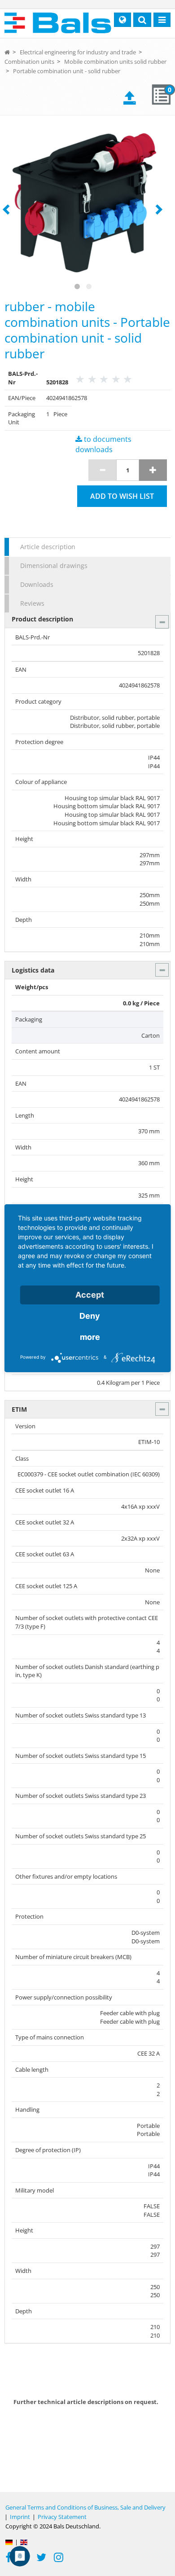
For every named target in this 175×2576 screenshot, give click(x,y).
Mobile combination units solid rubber (115, 62)
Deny (90, 1316)
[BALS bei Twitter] (41, 2558)
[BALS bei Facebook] (9, 2558)
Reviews (32, 603)
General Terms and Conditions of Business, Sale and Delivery (85, 2507)
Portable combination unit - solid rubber (67, 71)
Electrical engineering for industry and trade (78, 52)
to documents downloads (103, 444)
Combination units (29, 62)
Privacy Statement (62, 2517)
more (90, 1337)
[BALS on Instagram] (59, 2558)
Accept (90, 1295)
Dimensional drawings (54, 566)
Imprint (20, 2517)
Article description (48, 547)
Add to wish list (122, 496)
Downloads (37, 584)
